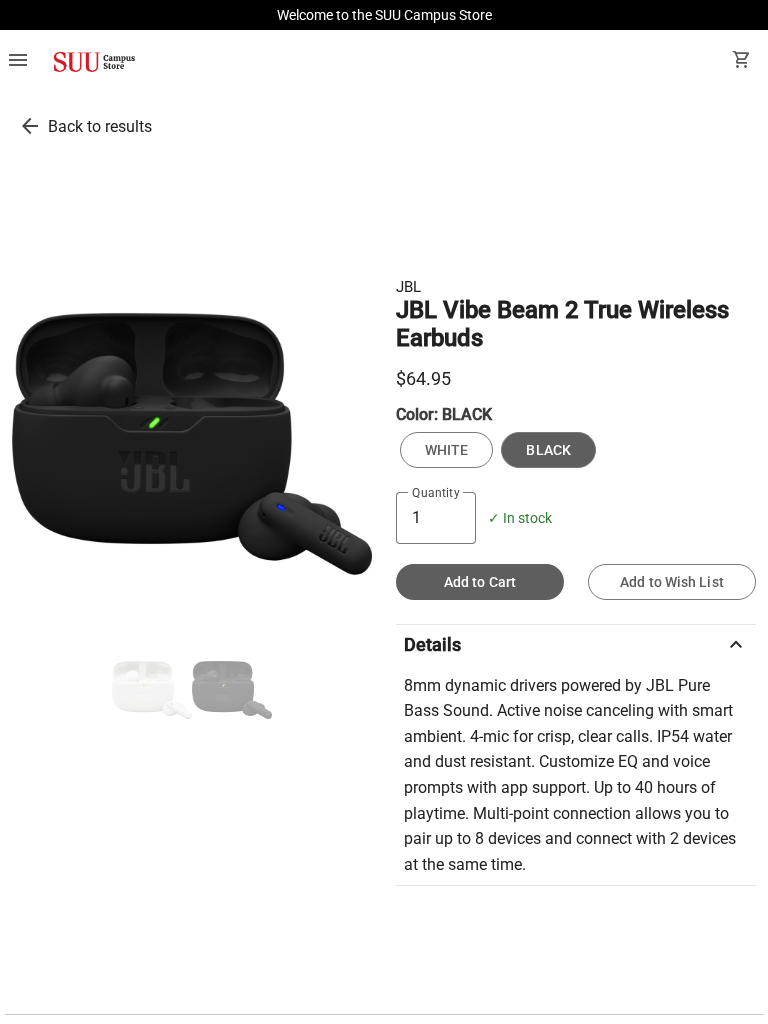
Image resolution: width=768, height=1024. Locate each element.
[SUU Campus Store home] (94, 62)
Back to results (100, 126)
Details (576, 645)
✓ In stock (520, 518)
